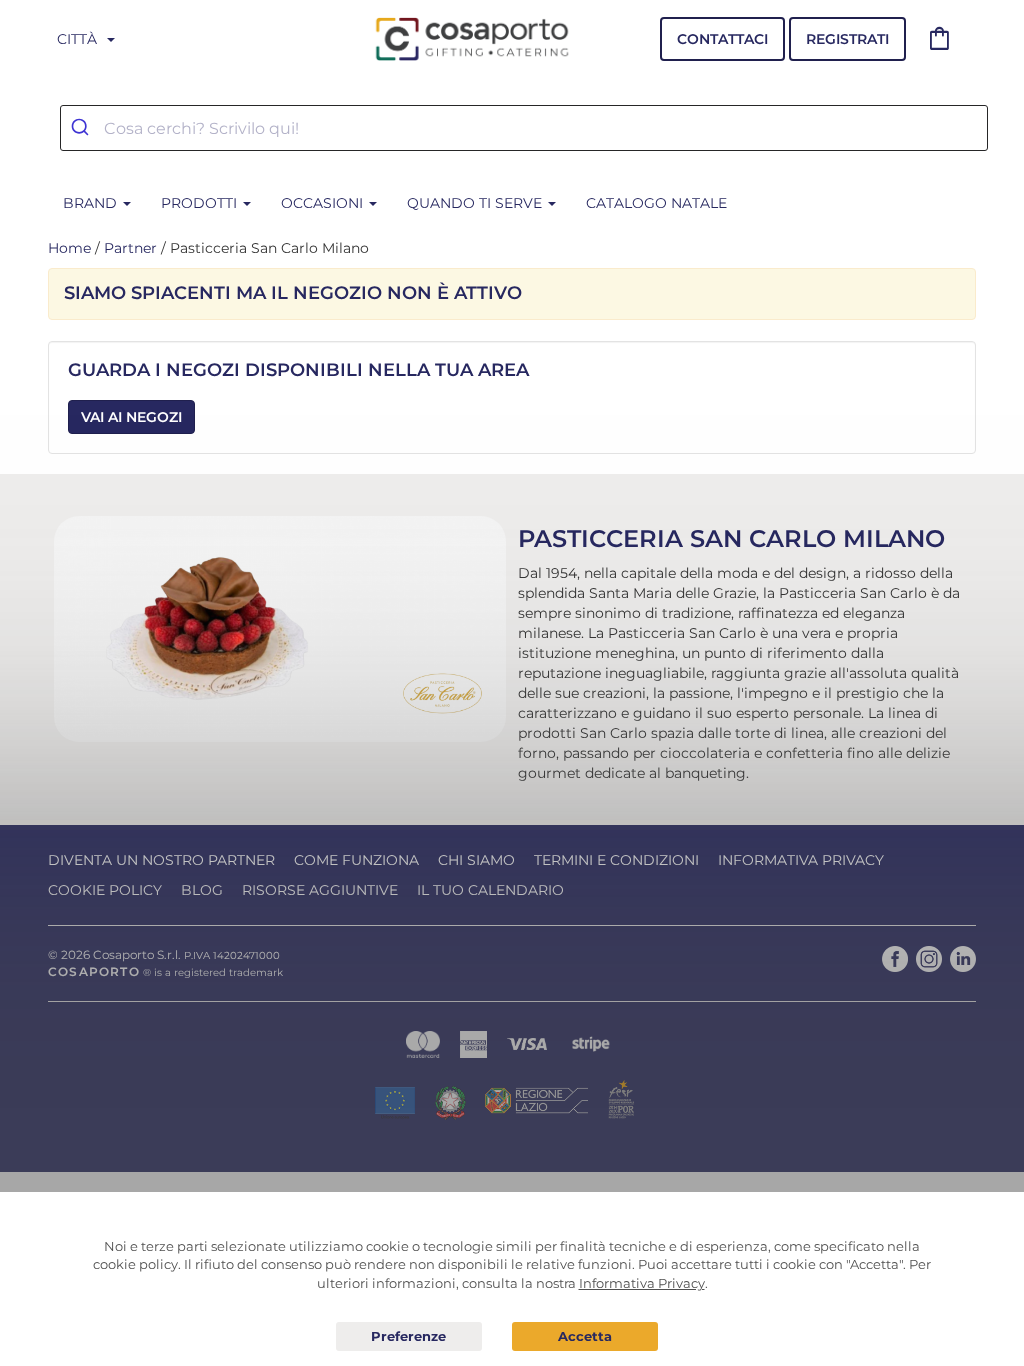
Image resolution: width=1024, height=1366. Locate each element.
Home (69, 248)
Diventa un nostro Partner (161, 860)
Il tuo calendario (490, 890)
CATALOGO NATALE (656, 203)
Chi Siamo (476, 860)
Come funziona (356, 860)
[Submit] (82, 128)
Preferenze (409, 1337)
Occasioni (324, 203)
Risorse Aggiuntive (320, 890)
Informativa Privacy (801, 860)
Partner (130, 248)
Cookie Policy (105, 890)
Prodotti (201, 203)
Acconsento (585, 1336)
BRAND (92, 203)
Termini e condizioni (616, 860)
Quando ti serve (476, 203)
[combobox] (524, 128)
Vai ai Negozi (131, 417)
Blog (202, 890)
